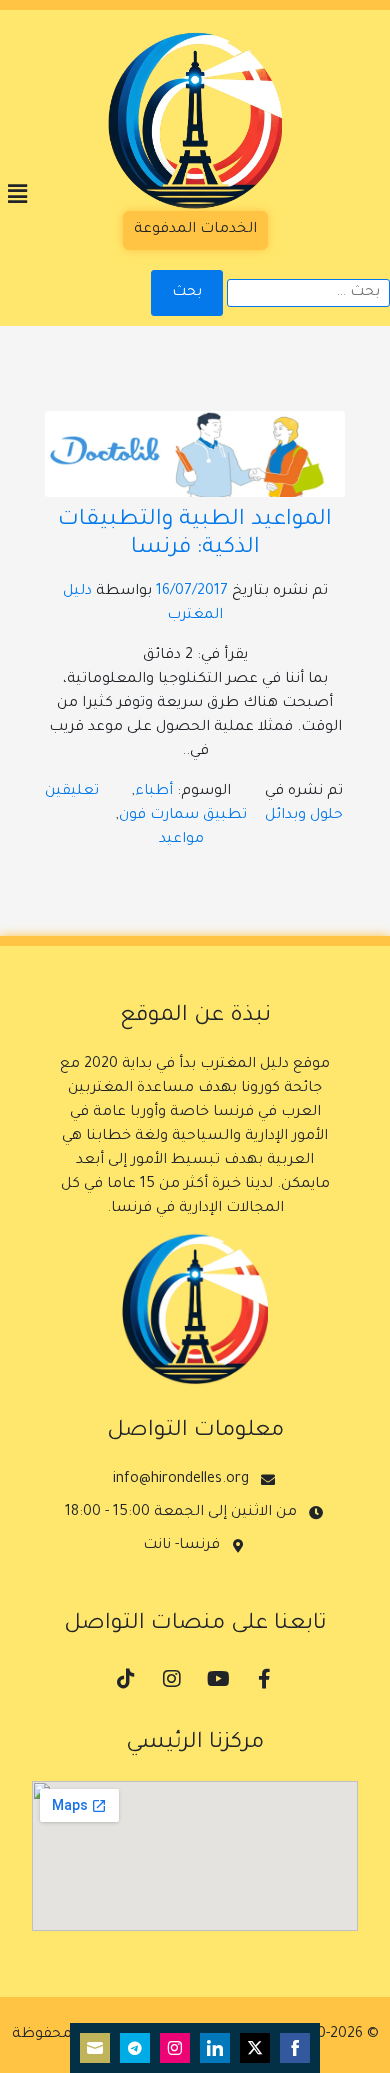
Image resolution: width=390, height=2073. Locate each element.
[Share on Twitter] (255, 2048)
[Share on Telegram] (135, 2048)
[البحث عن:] (308, 293)
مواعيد (181, 840)
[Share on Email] (95, 2048)
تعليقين (72, 792)
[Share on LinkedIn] (215, 2048)
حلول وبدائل (304, 816)
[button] (17, 196)
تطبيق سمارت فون (183, 816)
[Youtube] (218, 1679)
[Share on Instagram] (175, 2048)
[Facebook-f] (264, 1679)
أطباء (154, 792)
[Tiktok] (126, 1679)
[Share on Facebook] (295, 2048)
